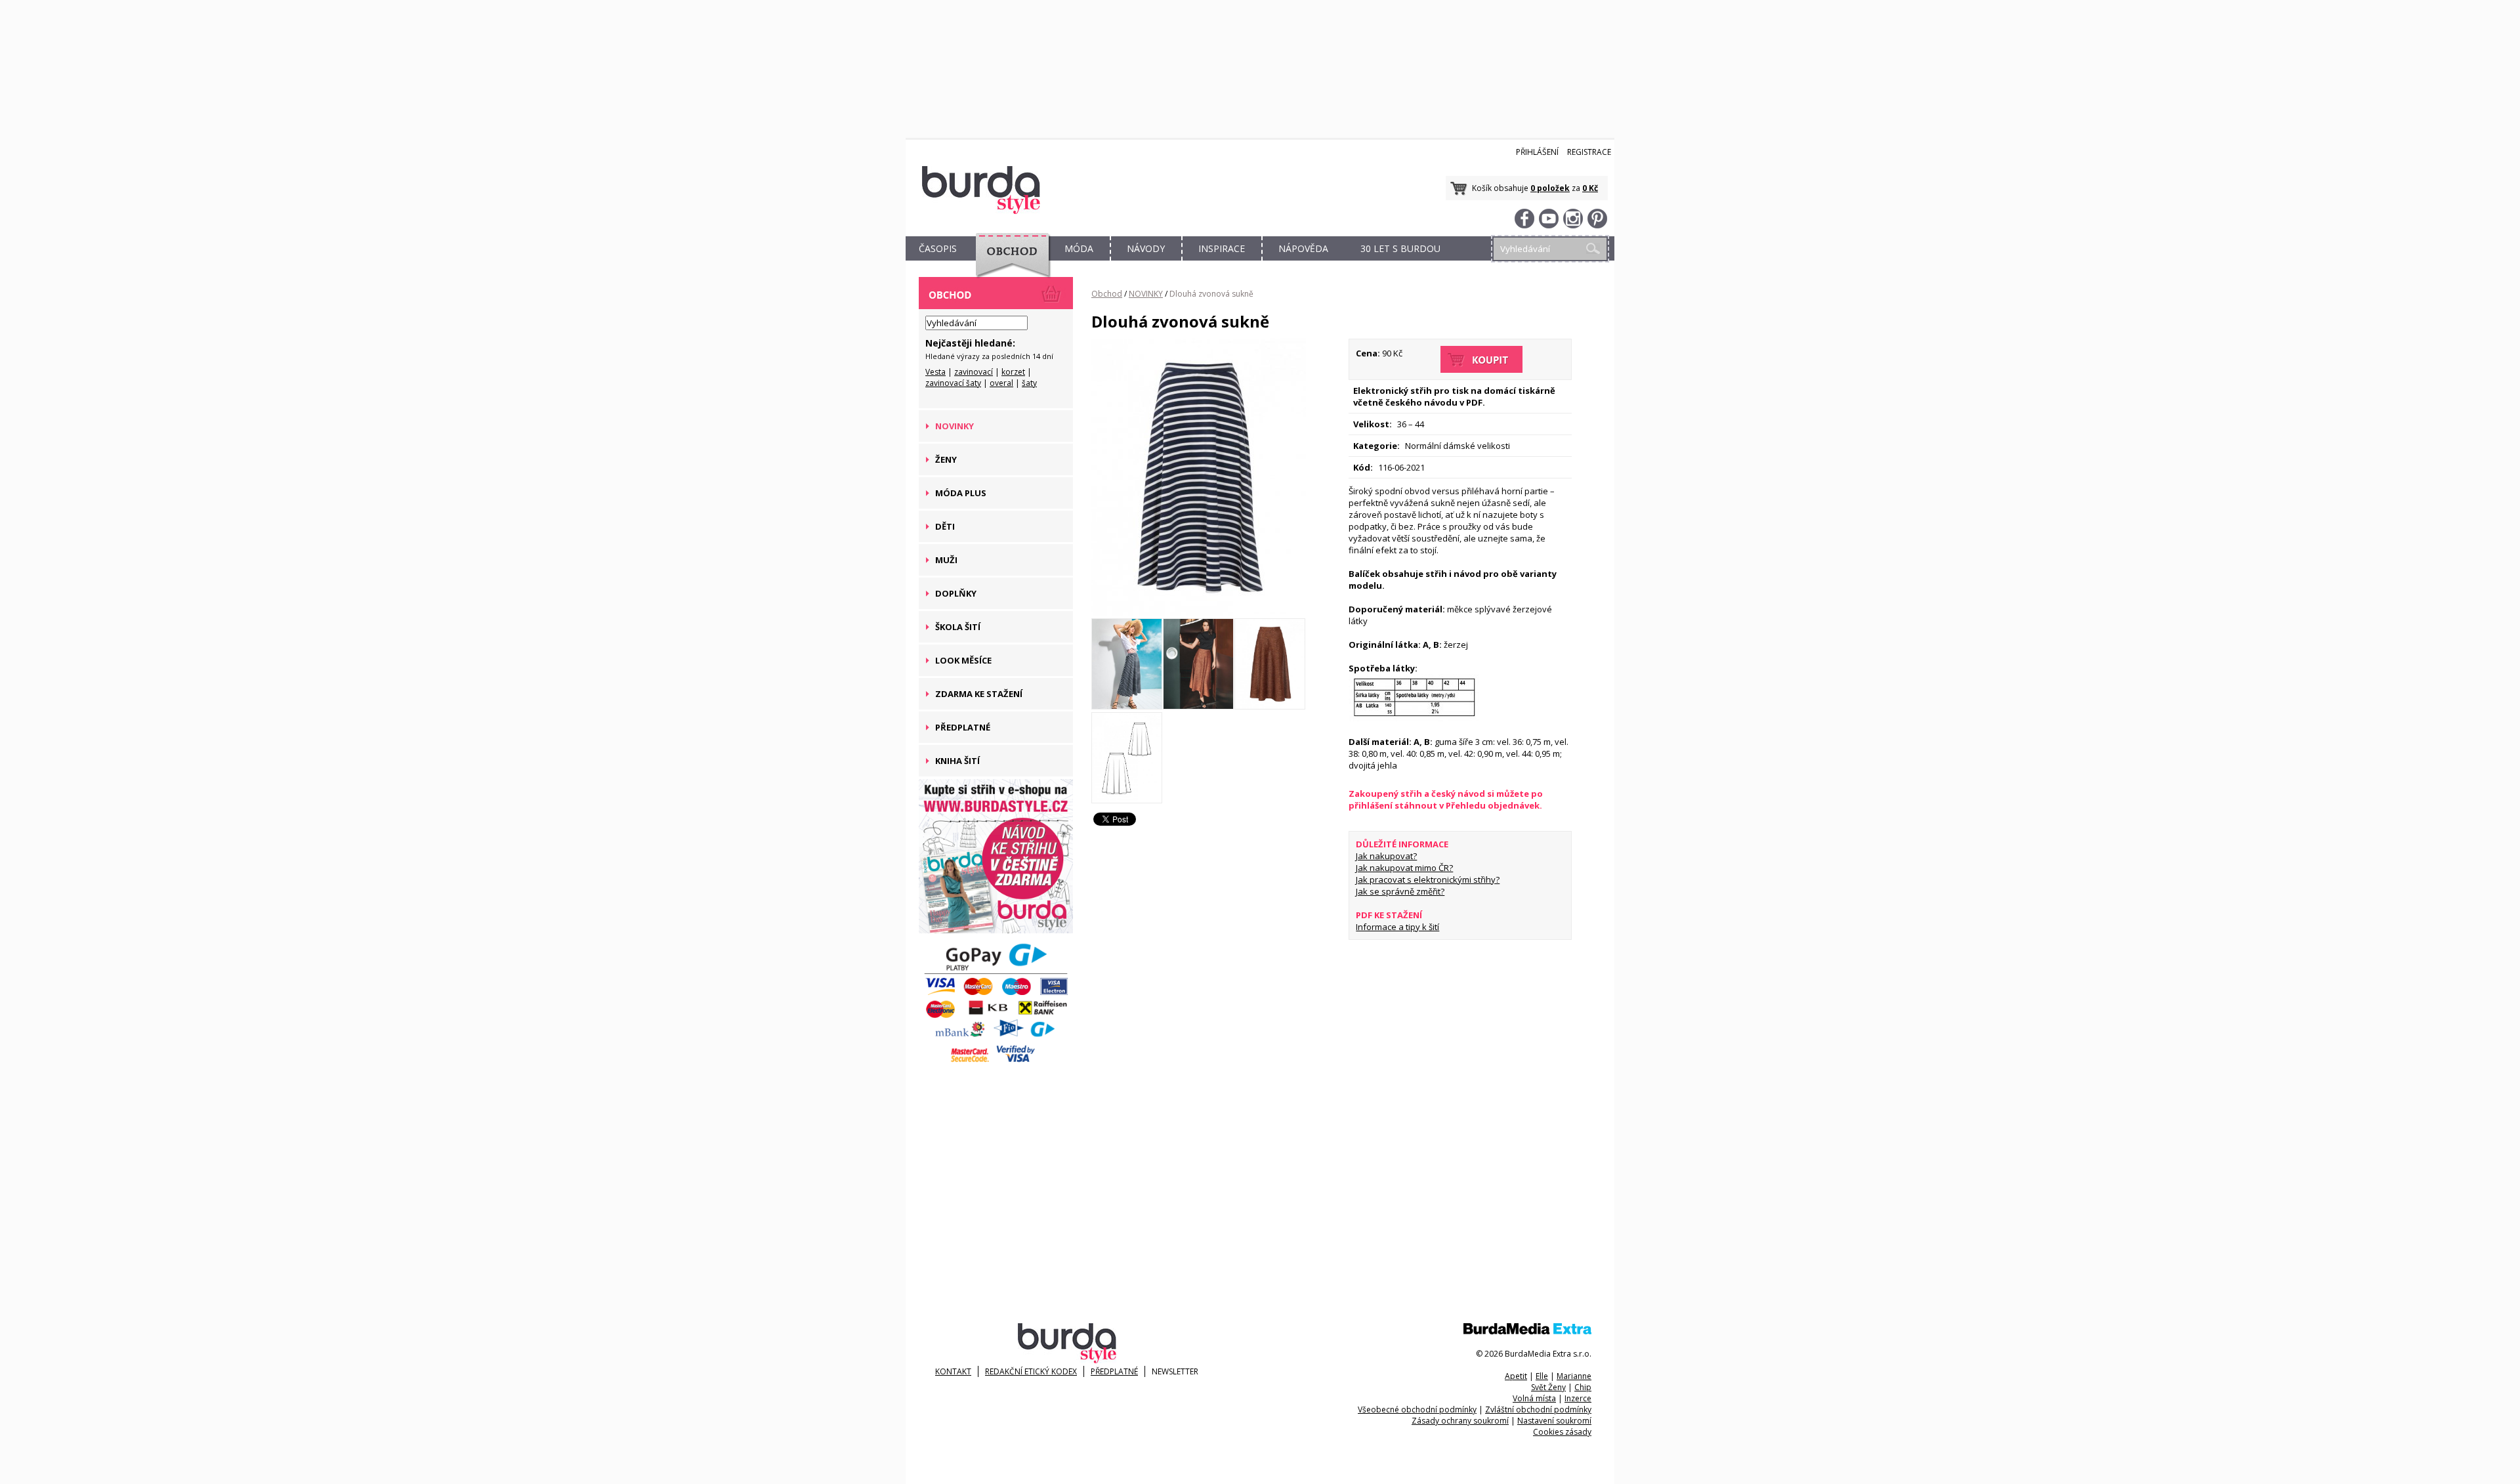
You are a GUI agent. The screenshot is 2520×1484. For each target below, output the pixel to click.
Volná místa (1534, 1398)
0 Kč (1590, 188)
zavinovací (974, 372)
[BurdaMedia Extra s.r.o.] (1527, 1331)
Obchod (1107, 294)
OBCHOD (1009, 264)
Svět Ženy (1548, 1387)
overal (1001, 383)
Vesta (935, 372)
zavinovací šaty (953, 383)
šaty (1029, 383)
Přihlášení (1537, 152)
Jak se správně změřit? (1400, 891)
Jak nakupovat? (1386, 856)
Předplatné (1114, 1371)
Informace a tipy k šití (1397, 927)
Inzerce (1578, 1398)
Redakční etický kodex (1031, 1371)
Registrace (1589, 152)
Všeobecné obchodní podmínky (1417, 1410)
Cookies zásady (1562, 1432)
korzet (1013, 372)
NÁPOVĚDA (1303, 248)
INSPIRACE (1222, 248)
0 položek (1550, 188)
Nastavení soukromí (1554, 1421)
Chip (1583, 1387)
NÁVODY (1146, 248)
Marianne (1574, 1376)
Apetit (1516, 1376)
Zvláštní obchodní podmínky (1538, 1410)
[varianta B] (1199, 612)
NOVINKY (1146, 294)
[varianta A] (1198, 706)
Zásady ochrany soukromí (1460, 1421)
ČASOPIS (938, 248)
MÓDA (1079, 248)
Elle (1542, 1376)
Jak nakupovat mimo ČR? (1404, 868)
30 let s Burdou (1400, 248)
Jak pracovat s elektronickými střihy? (1428, 880)
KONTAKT (953, 1371)
